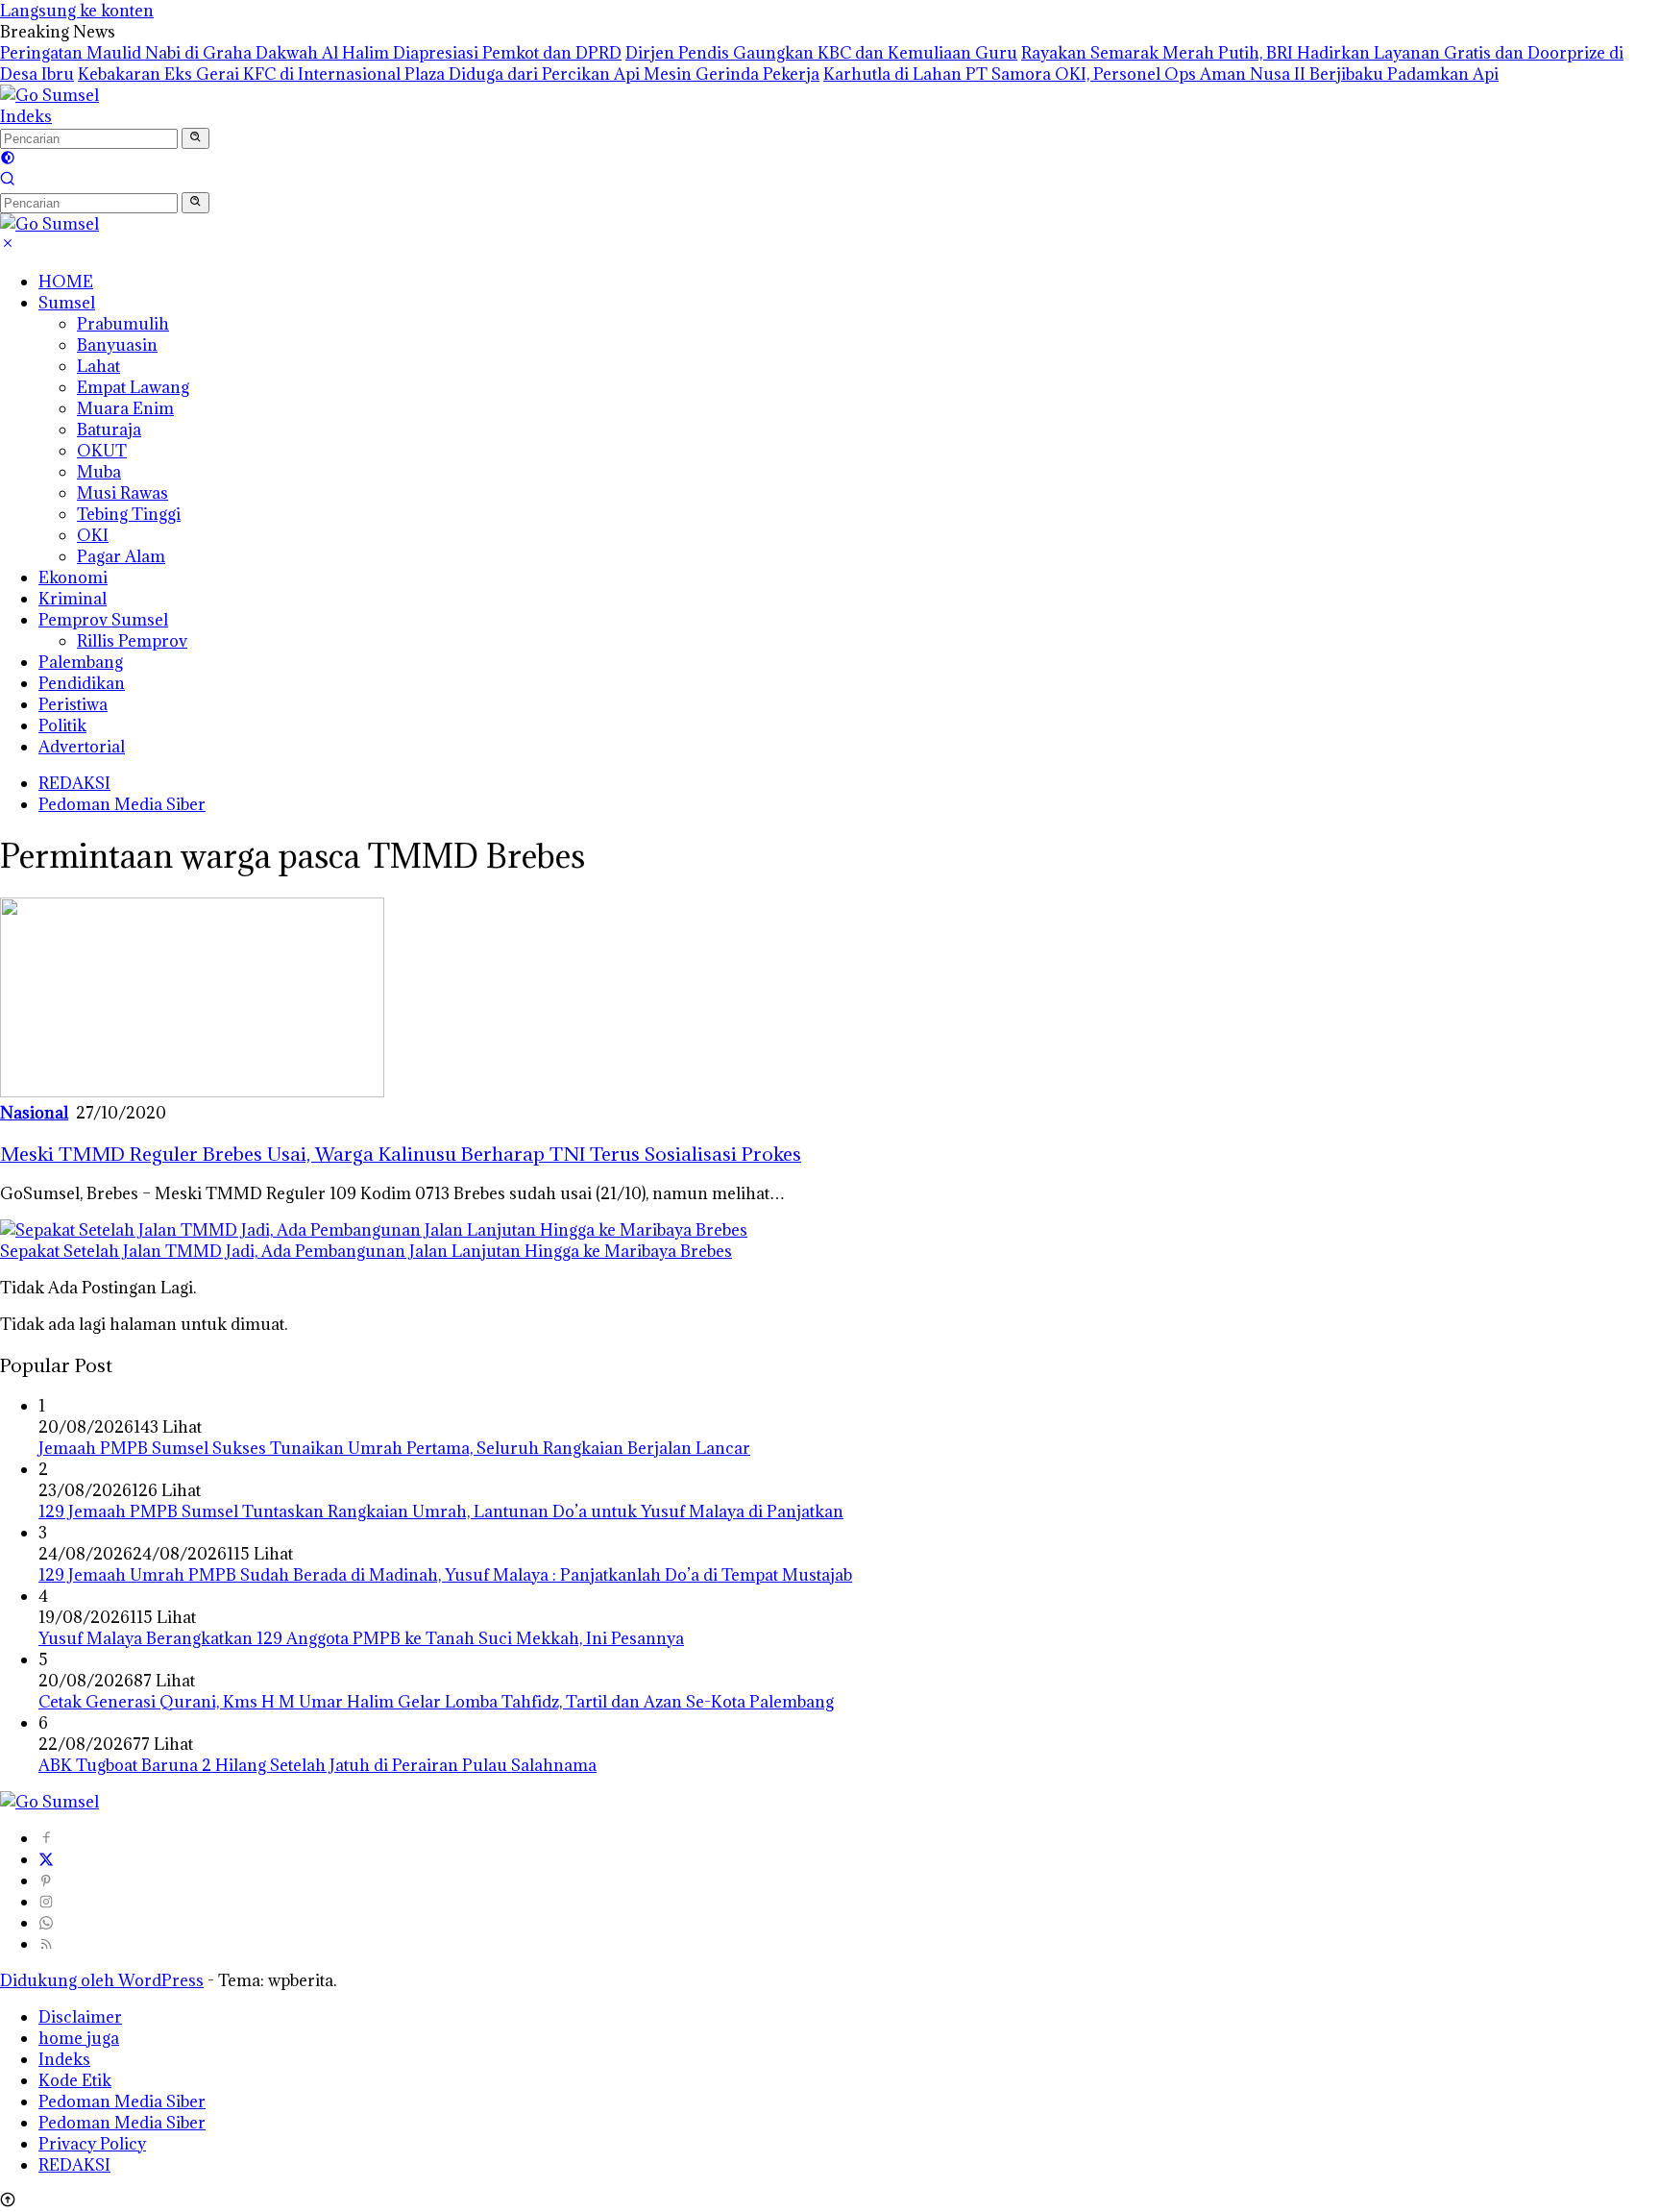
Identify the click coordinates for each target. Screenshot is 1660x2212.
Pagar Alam (121, 556)
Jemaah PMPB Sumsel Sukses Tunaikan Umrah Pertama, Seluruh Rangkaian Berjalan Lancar (394, 1448)
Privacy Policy (92, 2144)
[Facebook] (46, 1838)
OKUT (102, 451)
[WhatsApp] (46, 1923)
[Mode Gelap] (8, 160)
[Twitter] (46, 1859)
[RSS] (46, 1944)
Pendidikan (82, 683)
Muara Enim (125, 408)
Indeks (26, 116)
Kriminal (73, 599)
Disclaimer (80, 2017)
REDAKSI (74, 783)
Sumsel (67, 303)
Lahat (98, 366)
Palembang (81, 662)
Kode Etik (75, 2080)
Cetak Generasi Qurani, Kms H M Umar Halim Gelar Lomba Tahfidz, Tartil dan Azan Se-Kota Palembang (436, 1702)
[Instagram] (46, 1902)
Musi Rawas (122, 493)
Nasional (34, 1113)
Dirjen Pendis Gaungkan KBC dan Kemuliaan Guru (821, 53)
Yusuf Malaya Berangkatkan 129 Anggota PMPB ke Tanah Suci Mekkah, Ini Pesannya (361, 1638)
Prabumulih (123, 324)
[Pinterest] (46, 1880)
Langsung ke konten (77, 11)
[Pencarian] (8, 181)
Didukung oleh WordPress (102, 1980)
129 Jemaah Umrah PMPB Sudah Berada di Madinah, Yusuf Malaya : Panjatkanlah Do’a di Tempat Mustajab (445, 1575)
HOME (66, 282)
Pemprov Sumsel (103, 620)
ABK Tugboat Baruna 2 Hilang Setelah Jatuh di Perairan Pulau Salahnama (317, 1765)
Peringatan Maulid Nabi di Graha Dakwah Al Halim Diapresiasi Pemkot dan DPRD (311, 53)
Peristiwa (73, 704)
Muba (99, 472)
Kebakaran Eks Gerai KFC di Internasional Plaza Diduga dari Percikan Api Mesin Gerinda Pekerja (449, 74)
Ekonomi (73, 578)
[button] (195, 138)
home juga (79, 2038)
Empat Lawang (133, 387)
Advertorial (82, 747)
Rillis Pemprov (132, 641)
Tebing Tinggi (129, 514)
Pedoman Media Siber (122, 804)
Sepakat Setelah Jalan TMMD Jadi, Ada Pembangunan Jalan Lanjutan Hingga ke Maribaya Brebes (366, 1251)
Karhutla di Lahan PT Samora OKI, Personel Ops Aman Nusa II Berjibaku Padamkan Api (1161, 74)
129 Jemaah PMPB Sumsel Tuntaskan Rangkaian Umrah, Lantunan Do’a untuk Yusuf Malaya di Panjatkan (441, 1512)
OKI (93, 535)
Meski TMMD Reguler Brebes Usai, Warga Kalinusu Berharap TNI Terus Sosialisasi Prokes (401, 1154)
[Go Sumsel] (49, 95)
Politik (62, 725)
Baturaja (109, 430)
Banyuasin (117, 345)
